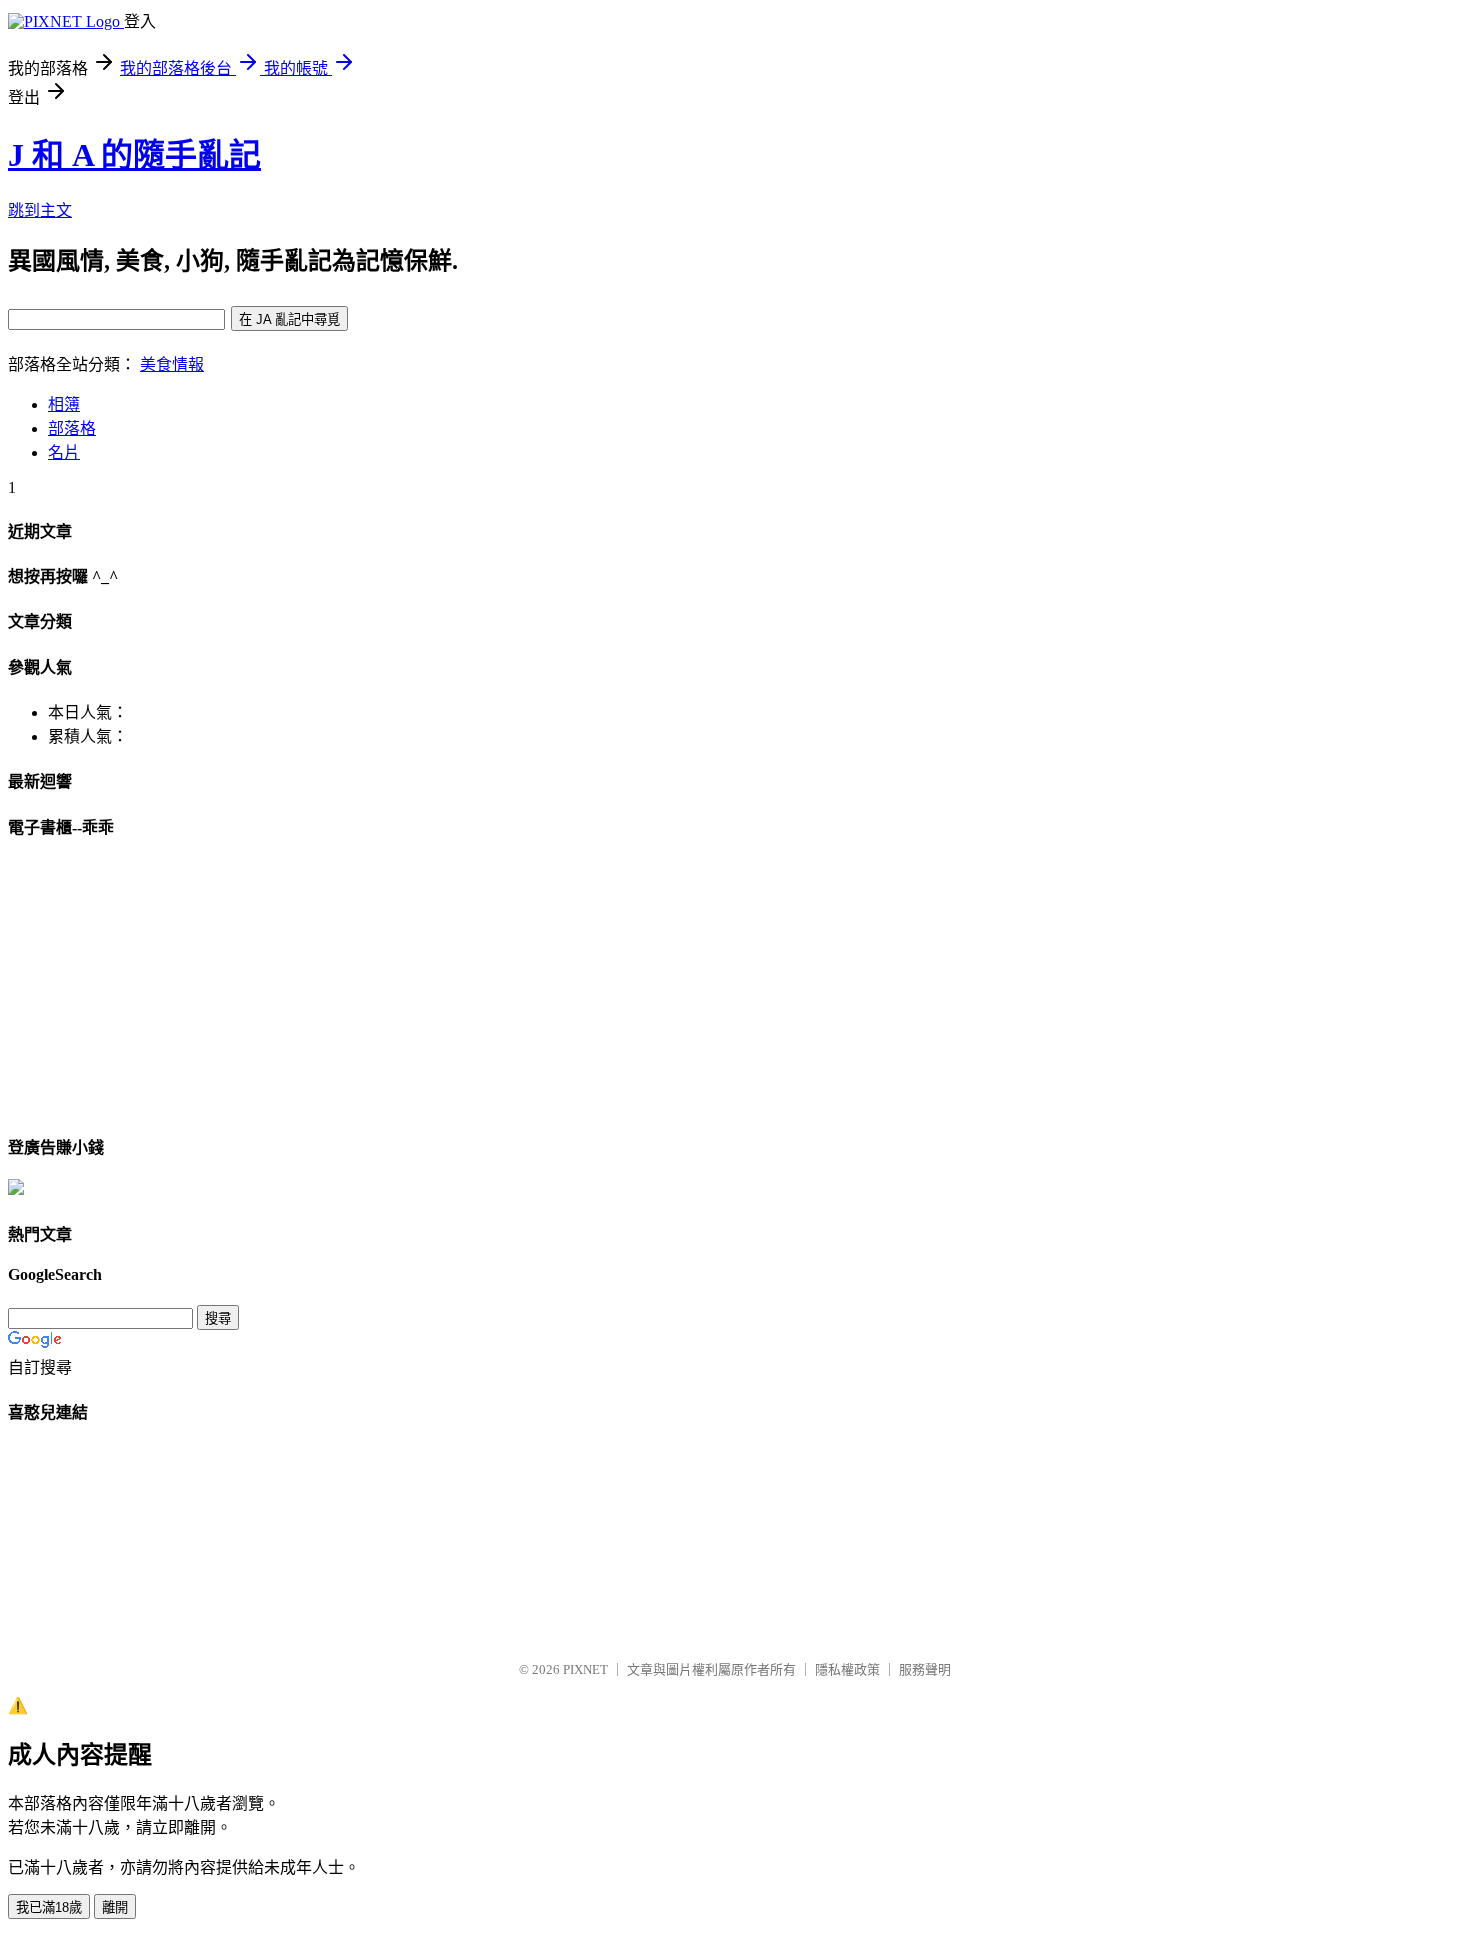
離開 (115, 1907)
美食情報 (172, 364)
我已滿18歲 (49, 1907)
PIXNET (585, 1669)
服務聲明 (925, 1669)
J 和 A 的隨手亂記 (134, 155)
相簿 (64, 404)
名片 (64, 452)
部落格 (72, 428)
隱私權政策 (847, 1669)
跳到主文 (40, 210)
